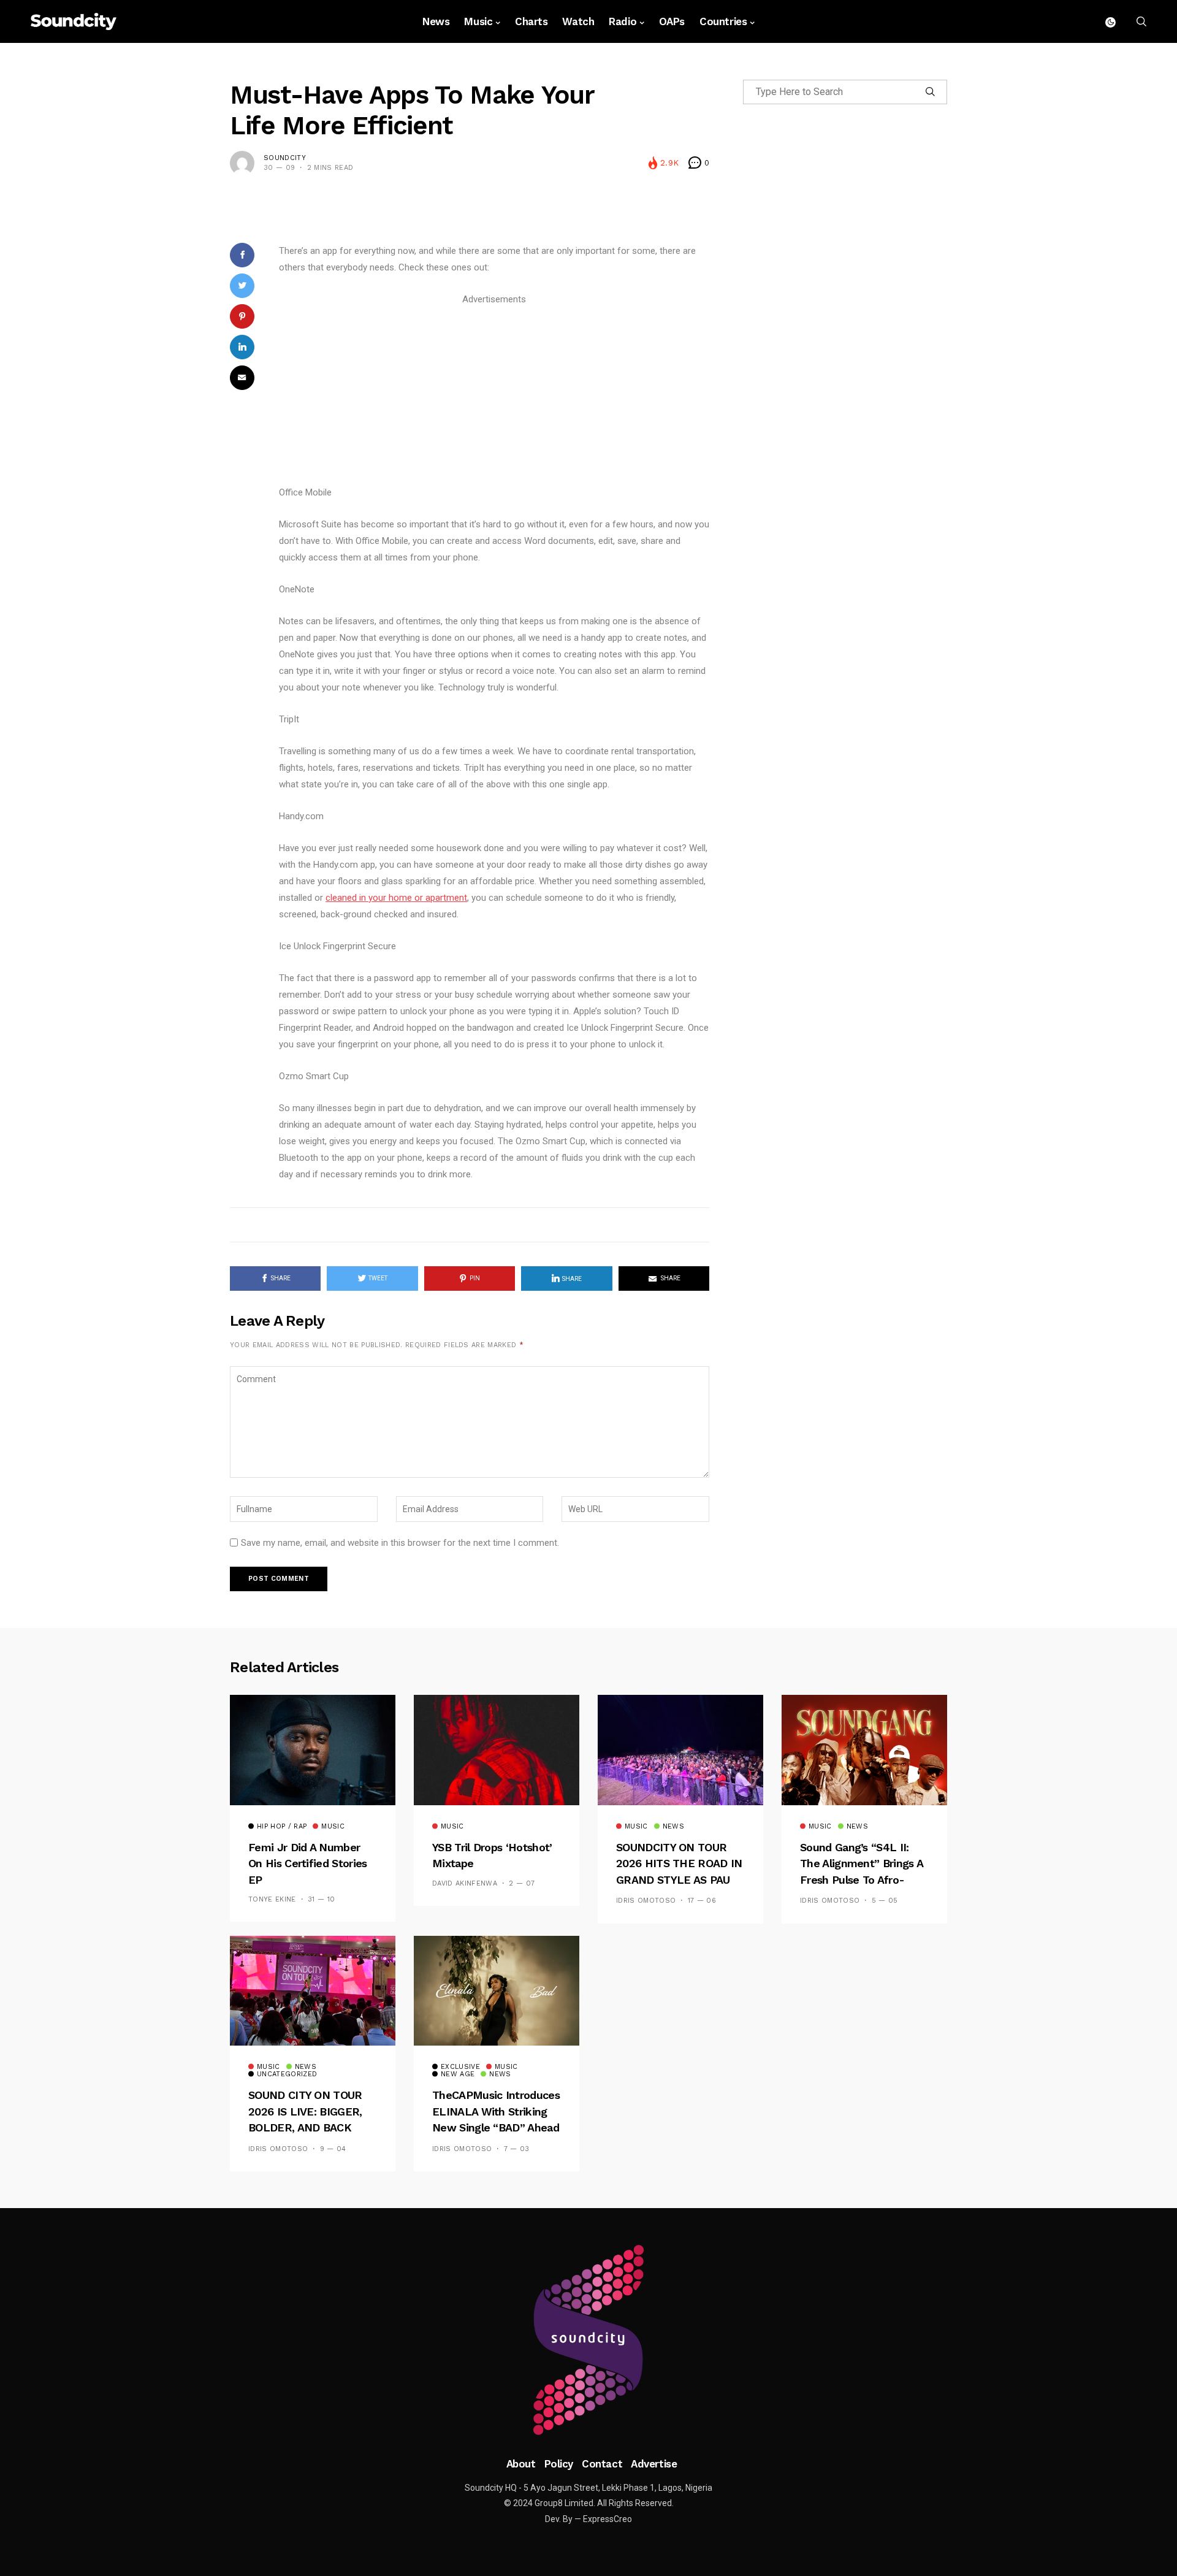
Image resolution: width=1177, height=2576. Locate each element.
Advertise (654, 2464)
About (521, 2464)
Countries (723, 21)
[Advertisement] (494, 394)
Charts (531, 21)
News (436, 21)
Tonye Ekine (272, 1899)
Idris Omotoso (646, 1901)
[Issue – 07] (588, 2340)
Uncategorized (287, 2074)
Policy (559, 2464)
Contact (602, 2464)
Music (478, 21)
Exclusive (460, 2067)
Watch (578, 21)
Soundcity (285, 158)
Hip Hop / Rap (282, 1827)
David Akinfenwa (465, 1883)
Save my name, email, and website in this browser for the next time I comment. (400, 1543)
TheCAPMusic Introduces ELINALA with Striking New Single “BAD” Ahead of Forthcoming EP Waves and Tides (496, 2127)
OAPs (672, 21)
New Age (458, 2074)
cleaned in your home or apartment (396, 898)
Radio (623, 21)
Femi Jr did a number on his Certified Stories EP (308, 1863)
